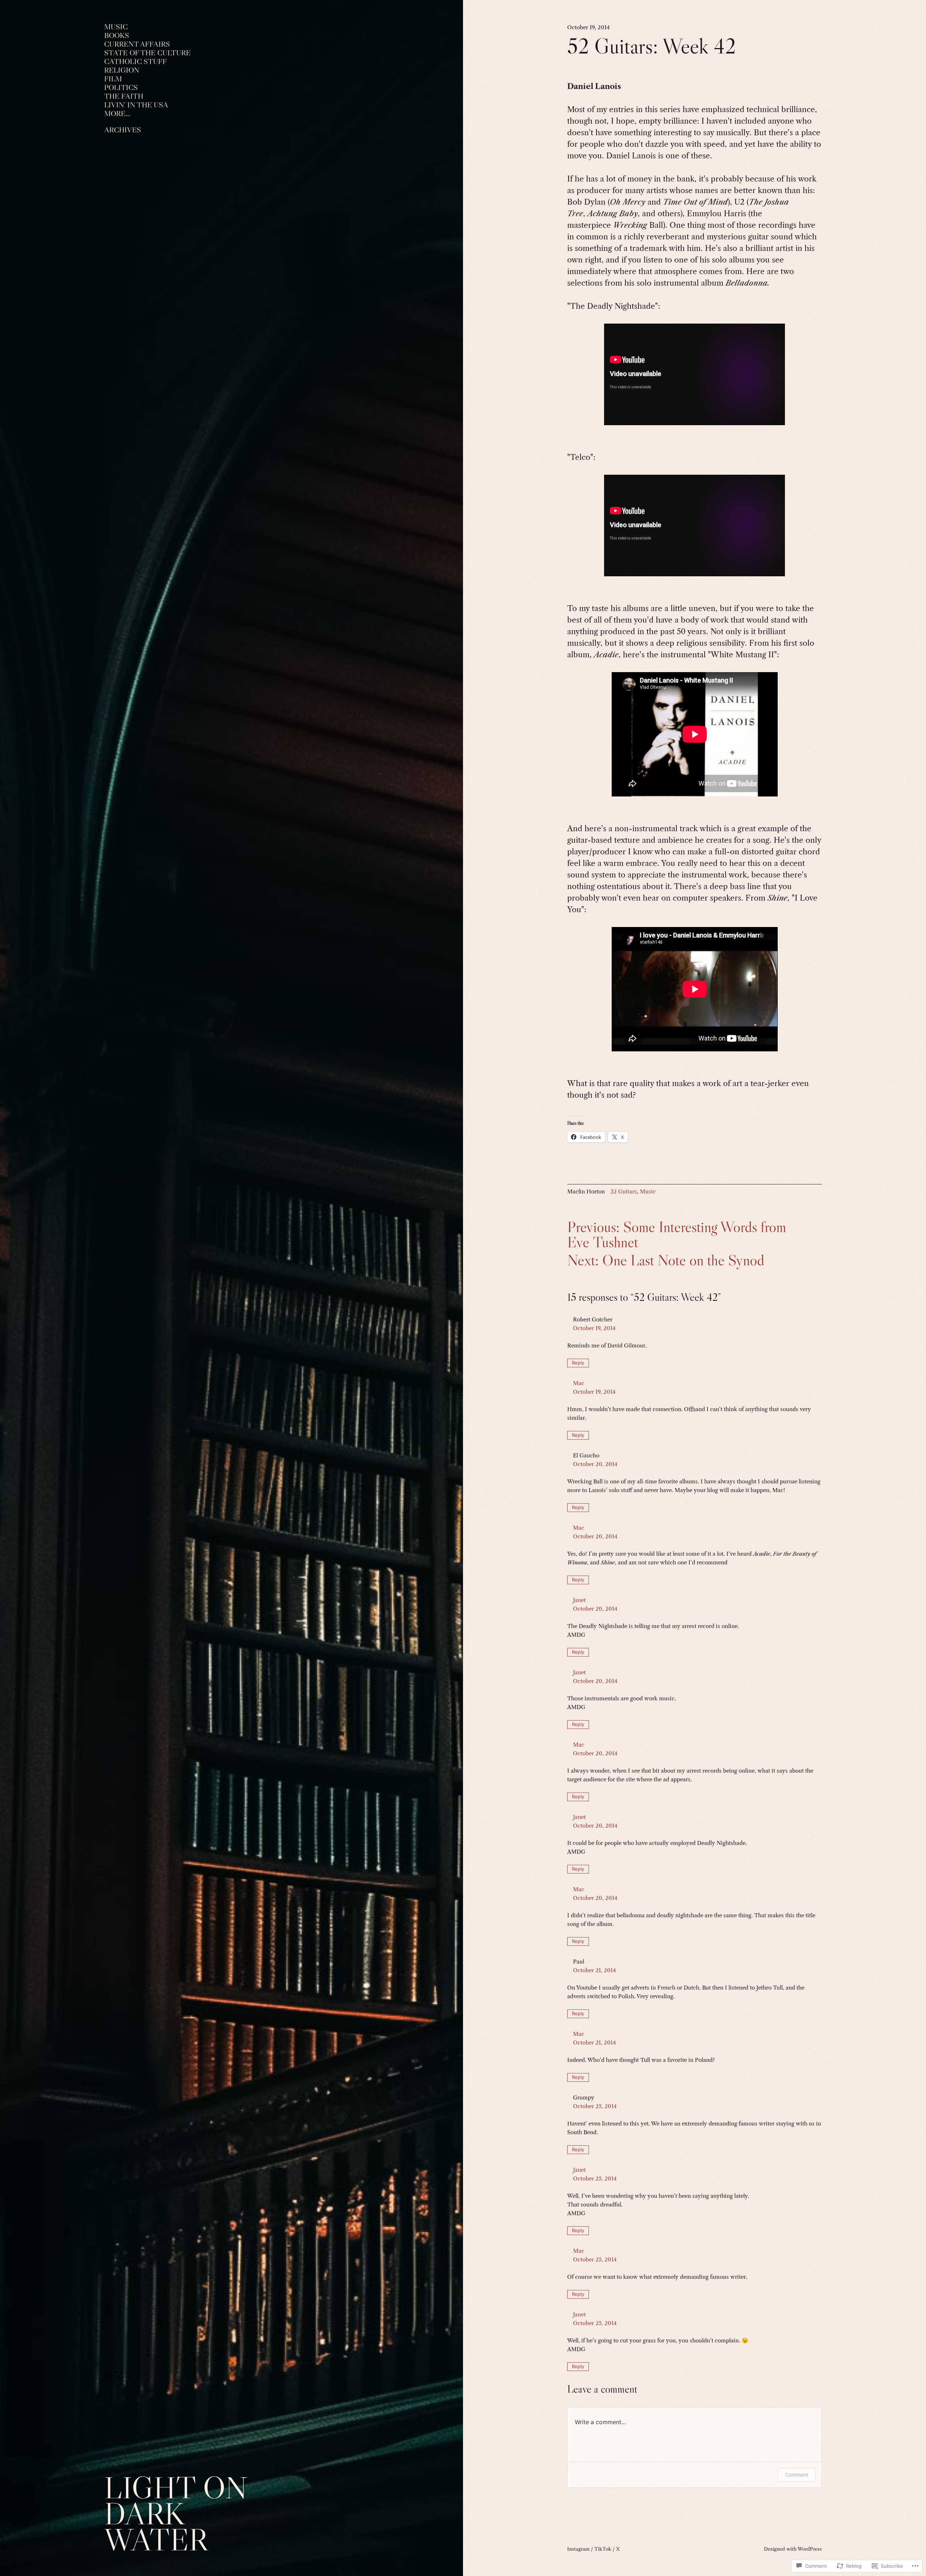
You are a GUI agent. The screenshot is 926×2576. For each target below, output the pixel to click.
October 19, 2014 (594, 1328)
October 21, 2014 (594, 1970)
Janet (579, 1600)
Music (648, 1191)
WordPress (810, 2549)
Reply (578, 1363)
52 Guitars (624, 1191)
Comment (797, 2475)
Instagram (578, 2549)
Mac (579, 1383)
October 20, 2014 (595, 1464)
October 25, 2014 (595, 2106)
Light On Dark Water (176, 2514)
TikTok (603, 2549)
